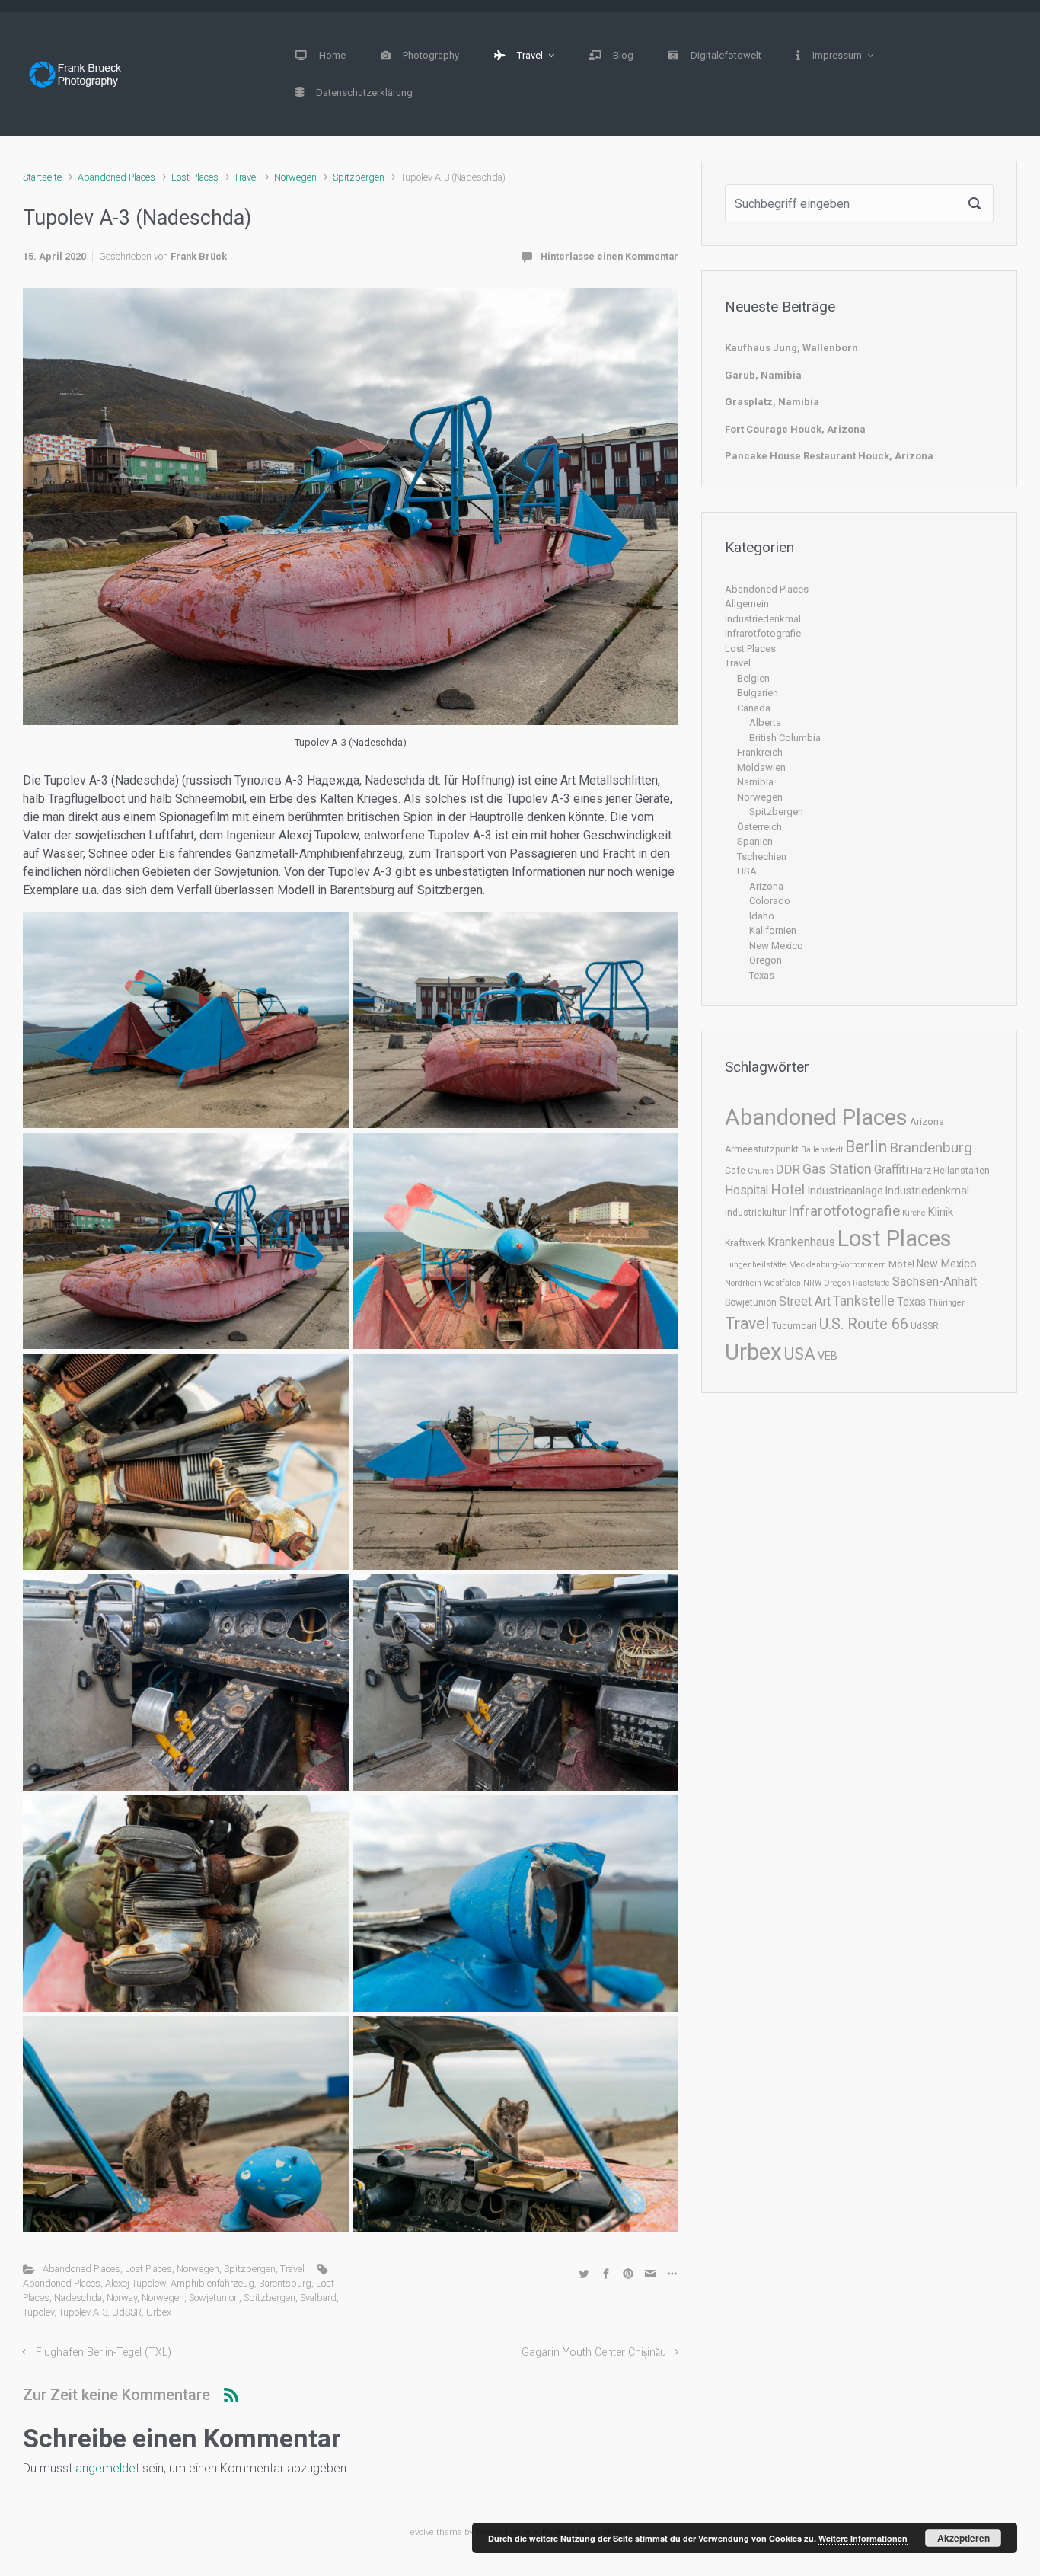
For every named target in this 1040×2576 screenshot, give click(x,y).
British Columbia (785, 738)
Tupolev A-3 (83, 2312)
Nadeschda (78, 2298)
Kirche (914, 1213)
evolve (422, 2532)
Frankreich (760, 752)
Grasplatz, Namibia (772, 402)
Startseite (42, 177)
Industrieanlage (845, 1191)
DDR (788, 1169)
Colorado (770, 901)
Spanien (755, 841)
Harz (921, 1170)
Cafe (735, 1171)
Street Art (805, 1301)
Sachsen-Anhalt (935, 1282)
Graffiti (891, 1170)
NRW (812, 1283)
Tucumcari (794, 1326)
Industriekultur (755, 1213)
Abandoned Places (116, 177)
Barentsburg (285, 2283)
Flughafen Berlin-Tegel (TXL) (104, 2352)
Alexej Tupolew (136, 2283)
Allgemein (747, 604)
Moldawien (761, 767)
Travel (246, 177)
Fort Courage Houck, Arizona (795, 429)
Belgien (753, 678)
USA (747, 871)
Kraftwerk (745, 1243)
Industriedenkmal (763, 619)
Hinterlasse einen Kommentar (609, 256)
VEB (828, 1356)
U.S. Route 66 (864, 1324)
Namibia (755, 782)
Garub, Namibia (763, 375)
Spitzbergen (359, 177)
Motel (901, 1264)
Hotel (788, 1190)
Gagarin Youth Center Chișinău (594, 2352)
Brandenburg (931, 1147)
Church (761, 1171)
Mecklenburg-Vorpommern (837, 1265)
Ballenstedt (822, 1150)
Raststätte (871, 1283)
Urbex (159, 2312)
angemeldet (107, 2468)
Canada (754, 708)
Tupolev (38, 2312)
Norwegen (295, 177)
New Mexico (776, 946)
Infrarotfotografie (763, 633)
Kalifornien (773, 930)
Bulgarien (758, 693)
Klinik (941, 1212)
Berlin (866, 1147)
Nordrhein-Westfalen (763, 1283)
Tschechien (762, 857)
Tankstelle (864, 1301)
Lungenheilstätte (756, 1265)
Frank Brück (199, 256)
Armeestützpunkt (762, 1149)
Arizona (766, 886)
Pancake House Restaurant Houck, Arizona (829, 456)
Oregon (766, 960)
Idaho (762, 916)
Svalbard (318, 2298)
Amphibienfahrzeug (212, 2283)
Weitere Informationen (863, 2538)
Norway (122, 2298)
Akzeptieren (963, 2538)
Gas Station (837, 1169)
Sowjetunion (214, 2298)
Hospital (747, 1190)
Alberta (765, 722)
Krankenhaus (801, 1242)
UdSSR (127, 2312)
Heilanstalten (962, 1171)
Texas (762, 975)
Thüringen (947, 1303)
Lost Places (195, 177)
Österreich (759, 827)
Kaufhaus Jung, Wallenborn (791, 348)
